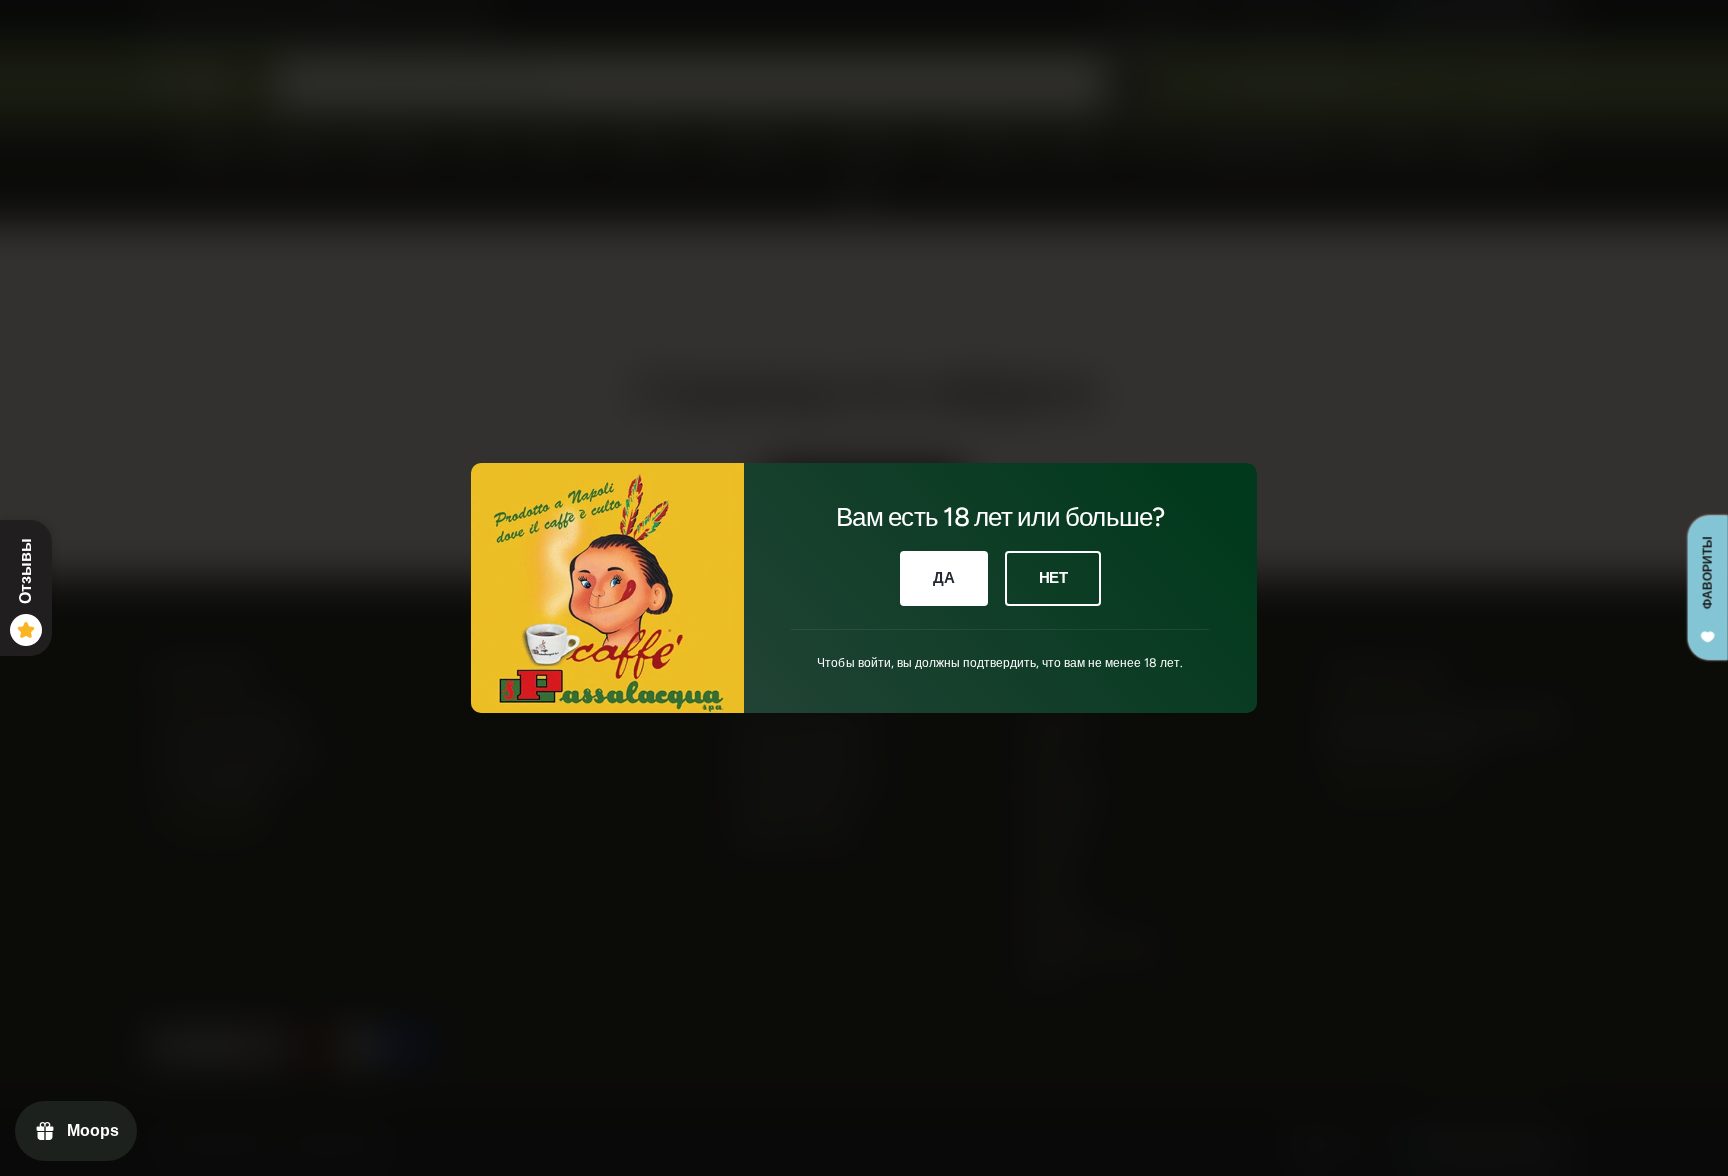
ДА (944, 578)
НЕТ (1053, 578)
